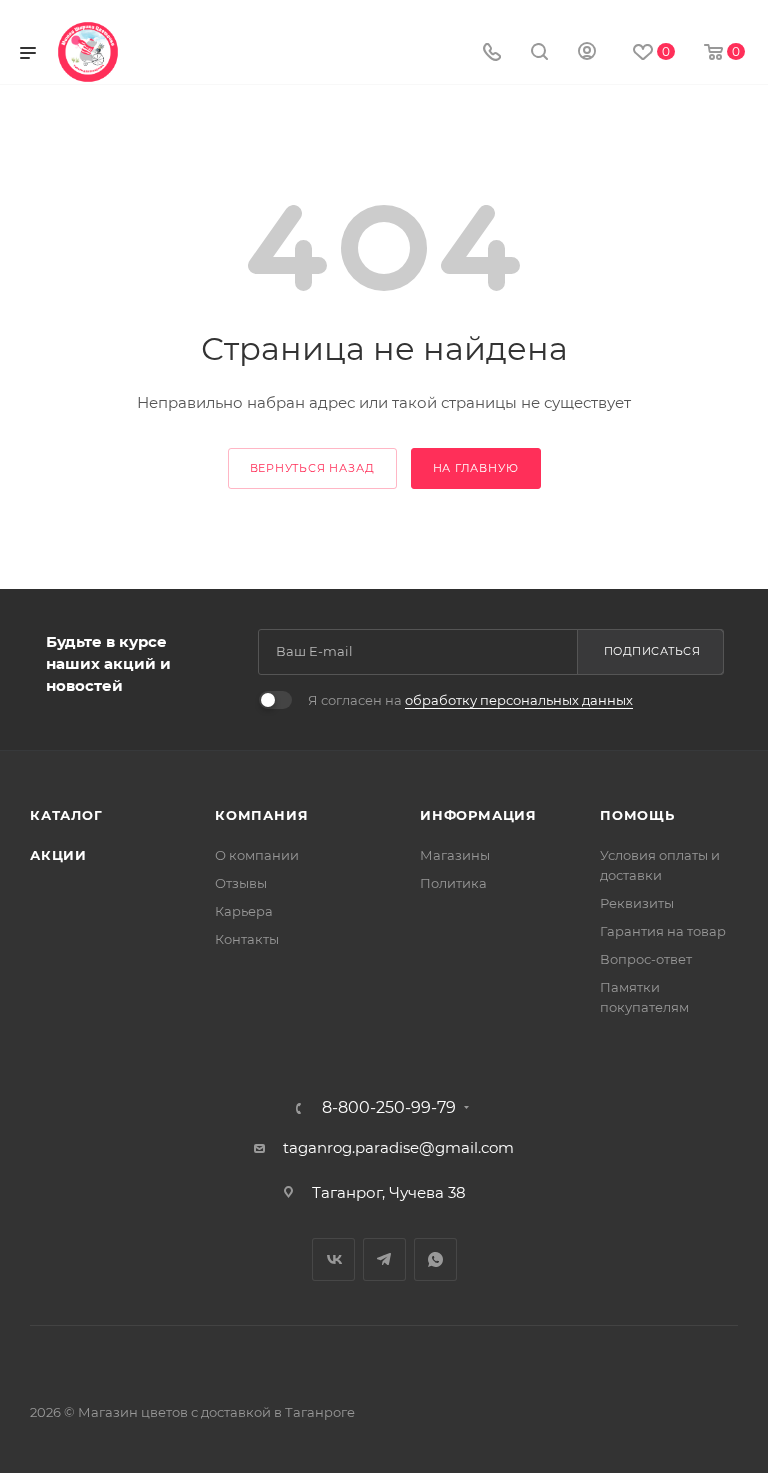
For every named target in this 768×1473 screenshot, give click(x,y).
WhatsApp (435, 1259)
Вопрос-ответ (646, 959)
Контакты (247, 939)
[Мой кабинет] (587, 53)
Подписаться (652, 651)
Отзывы (241, 883)
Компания (261, 815)
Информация (478, 815)
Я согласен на (470, 700)
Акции (58, 855)
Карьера (244, 911)
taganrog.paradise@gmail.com (398, 1147)
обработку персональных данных (519, 700)
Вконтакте (333, 1259)
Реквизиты (637, 903)
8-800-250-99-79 (389, 1108)
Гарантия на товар (663, 931)
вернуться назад (312, 468)
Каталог (66, 815)
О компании (257, 855)
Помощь (637, 815)
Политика (453, 883)
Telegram (384, 1259)
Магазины (455, 855)
